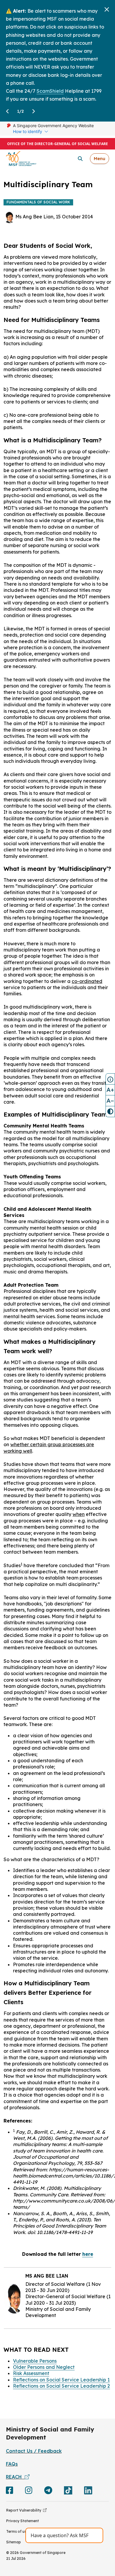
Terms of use (17, 2531)
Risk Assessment (31, 2373)
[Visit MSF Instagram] (29, 2492)
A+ (110, 1090)
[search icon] (80, 159)
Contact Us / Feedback (34, 2451)
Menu (100, 158)
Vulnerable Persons (35, 2361)
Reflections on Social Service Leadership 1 (61, 2380)
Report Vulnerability (25, 2510)
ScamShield (50, 91)
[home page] (21, 158)
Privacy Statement (23, 2521)
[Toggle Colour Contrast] (110, 1112)
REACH (15, 2477)
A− (110, 1101)
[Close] (107, 9)
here (88, 2254)
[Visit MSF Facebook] (10, 2492)
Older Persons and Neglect (44, 2367)
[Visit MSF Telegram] (48, 2492)
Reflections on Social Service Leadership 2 (61, 2386)
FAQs (12, 2464)
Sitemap (14, 2542)
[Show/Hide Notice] (110, 1079)
